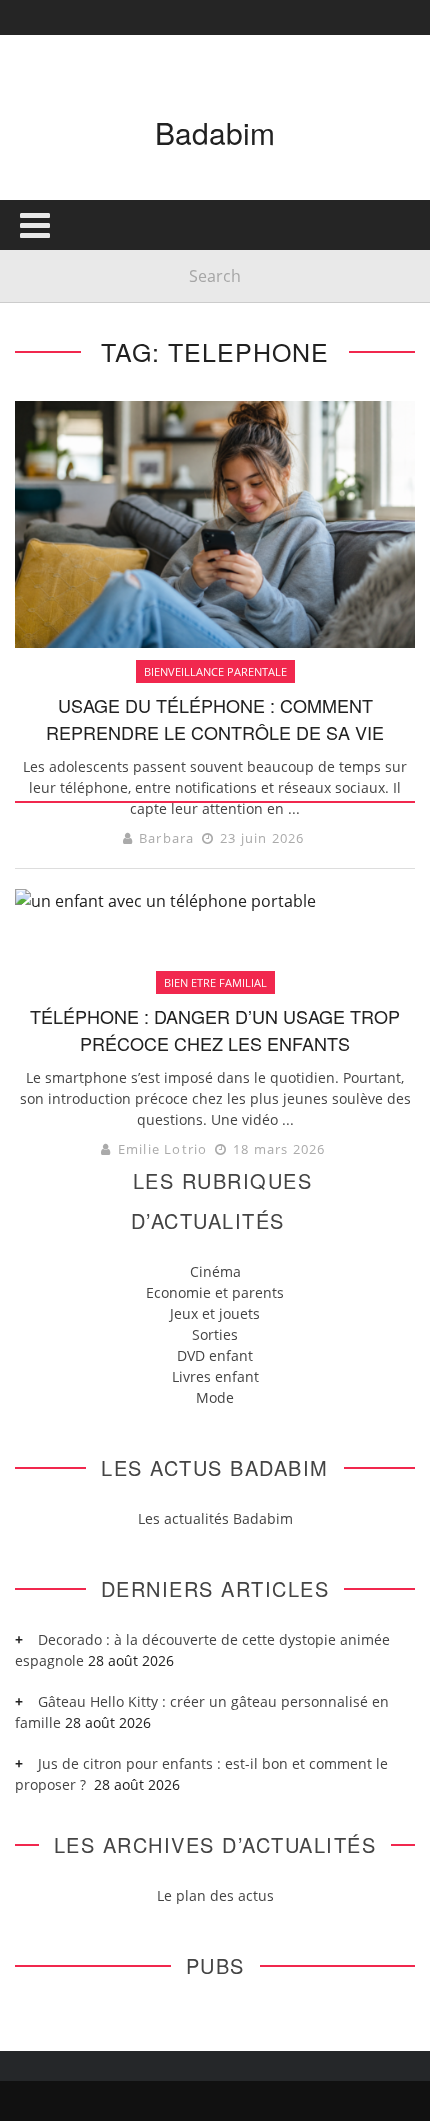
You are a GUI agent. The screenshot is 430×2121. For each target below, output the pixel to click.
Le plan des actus (215, 1895)
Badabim (215, 132)
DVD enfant (215, 1355)
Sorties (215, 1334)
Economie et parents (215, 1292)
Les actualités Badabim (215, 1518)
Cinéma (215, 1271)
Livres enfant (215, 1376)
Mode (215, 1397)
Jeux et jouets (215, 1313)
